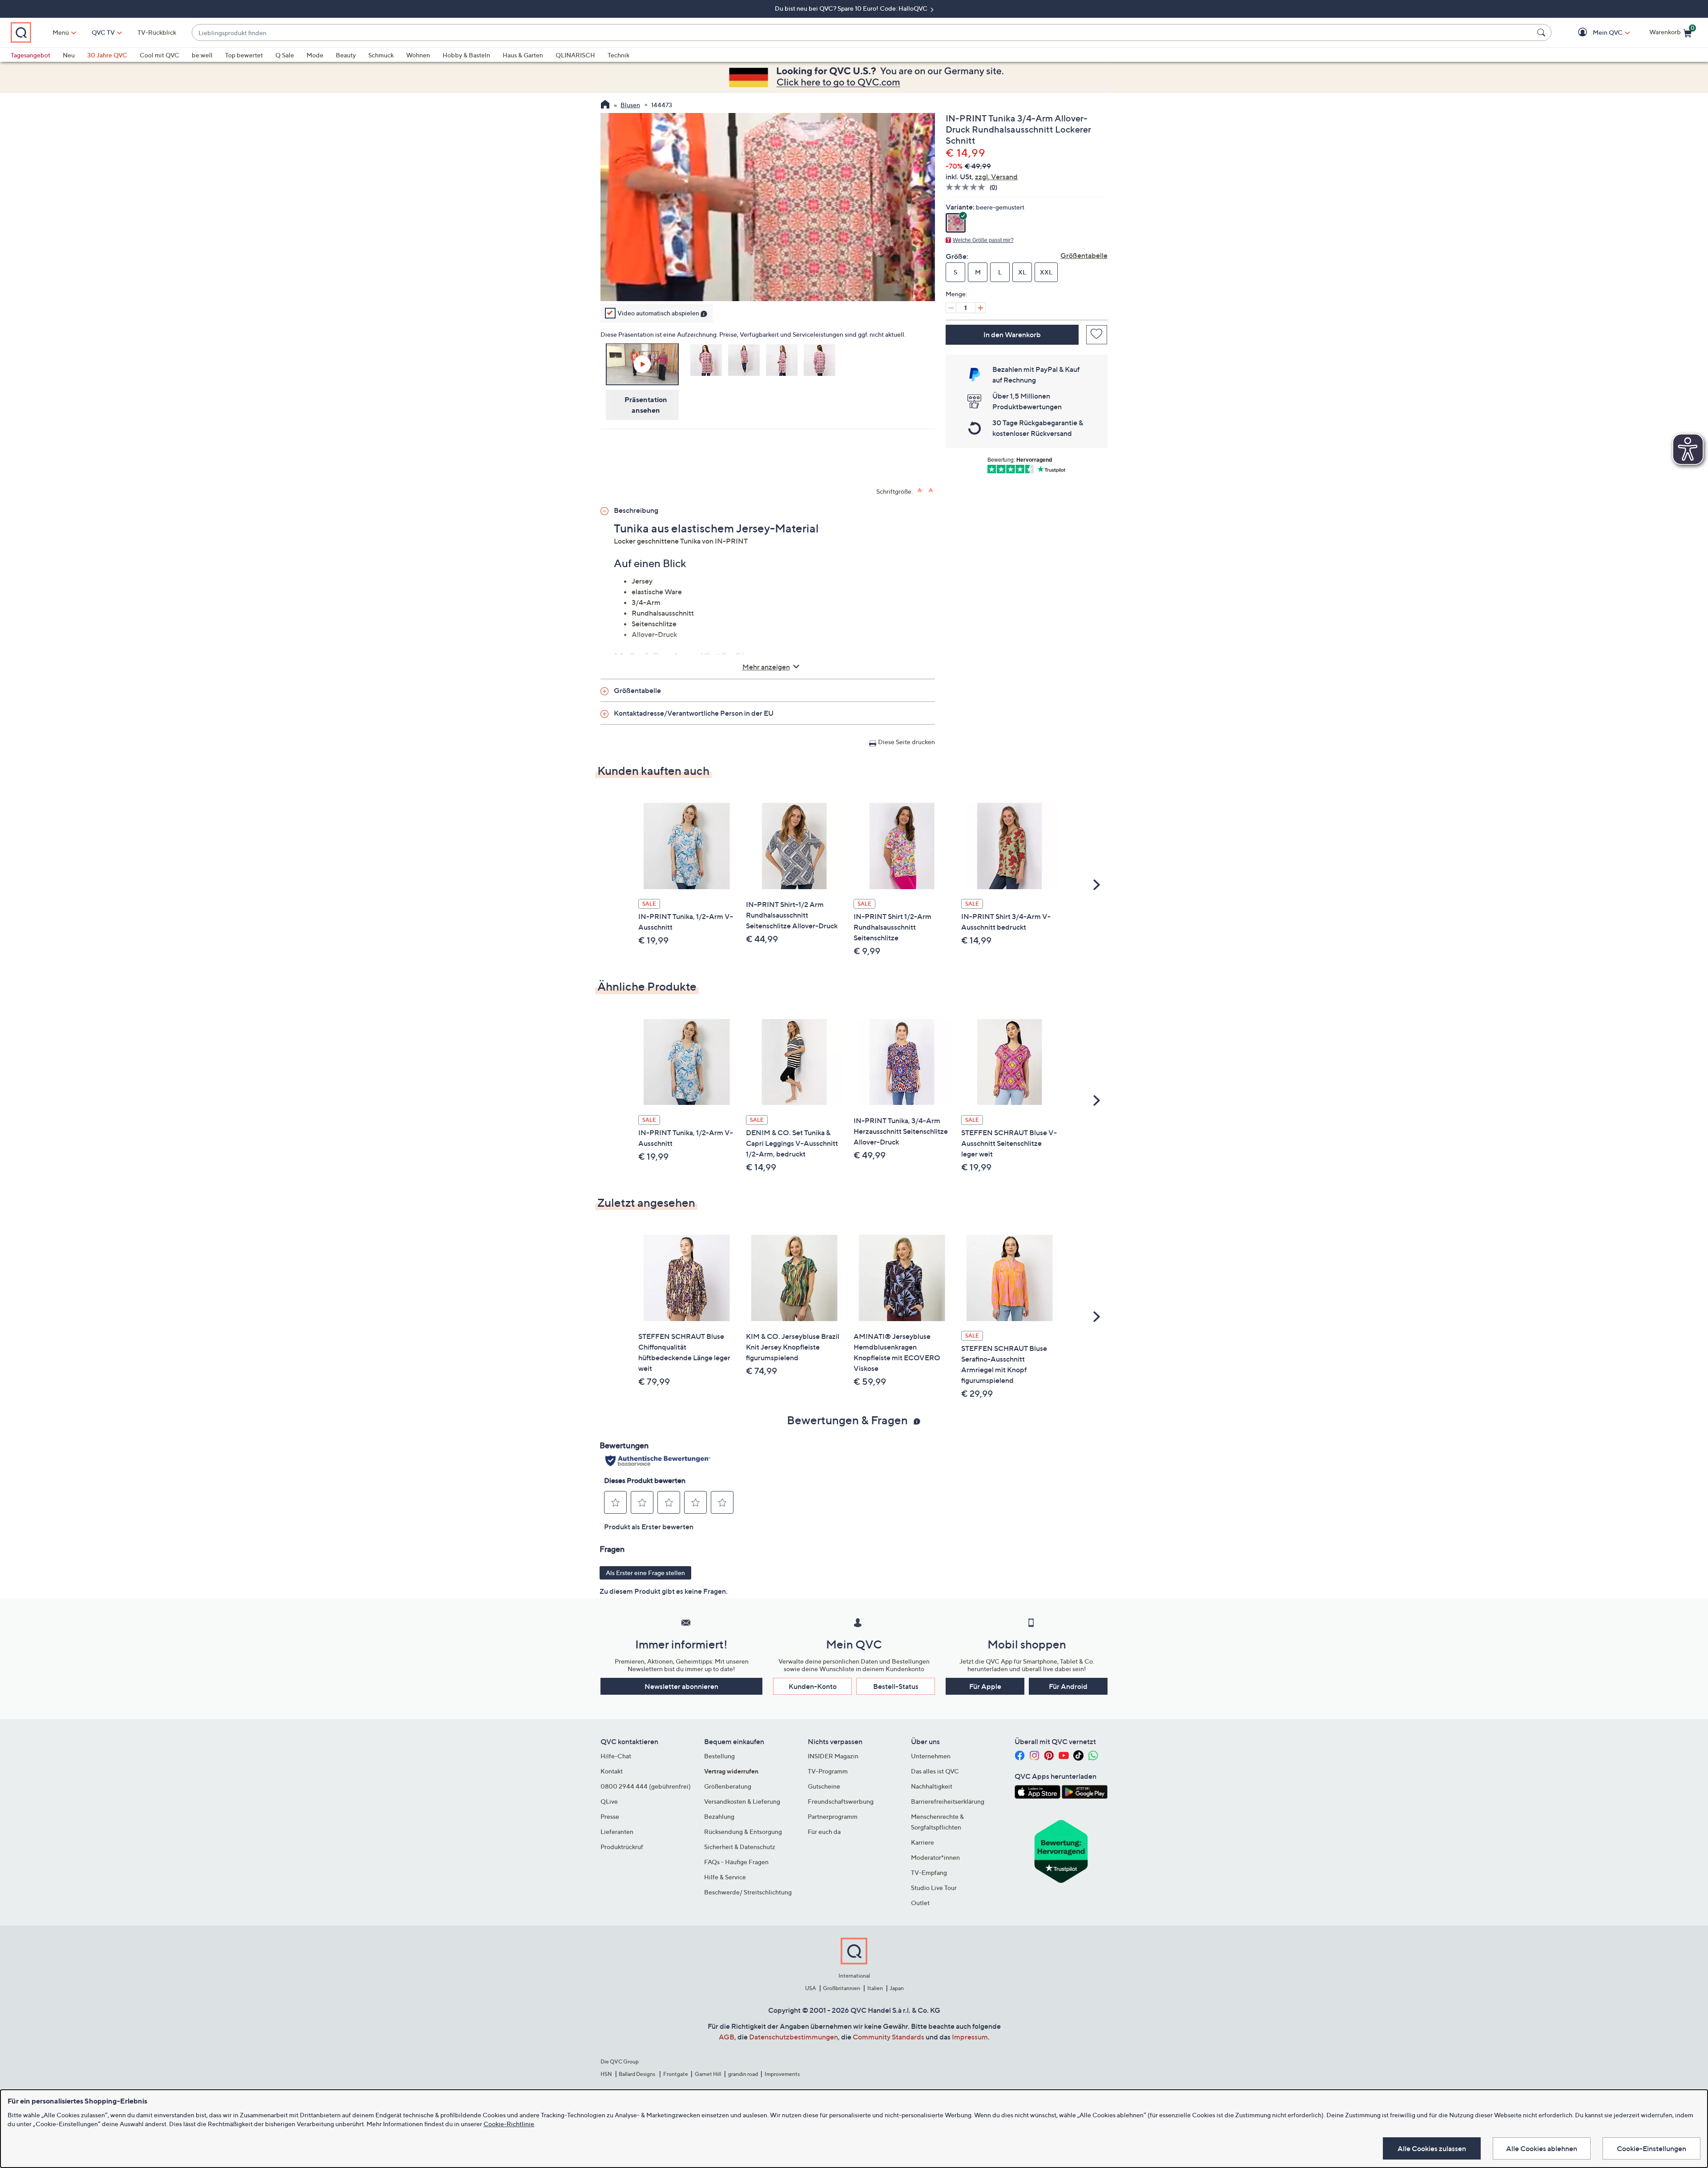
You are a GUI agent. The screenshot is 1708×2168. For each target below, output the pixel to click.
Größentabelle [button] (637, 690)
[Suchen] (1543, 32)
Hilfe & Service (725, 1877)
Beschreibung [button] (636, 510)
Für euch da (824, 1832)
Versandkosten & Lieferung (742, 1801)
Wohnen (418, 55)
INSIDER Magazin (833, 1756)
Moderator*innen (935, 1857)
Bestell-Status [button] (896, 1686)
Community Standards (888, 2037)
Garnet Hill (708, 2074)
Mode (315, 55)
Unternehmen (931, 1756)
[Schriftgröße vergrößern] (920, 490)
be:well (202, 55)
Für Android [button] (1068, 1686)
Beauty (346, 55)
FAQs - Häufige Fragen (736, 1862)
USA (811, 1988)
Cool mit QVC (159, 55)
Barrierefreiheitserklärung (948, 1801)
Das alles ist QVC (935, 1771)
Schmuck (381, 55)
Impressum (970, 2037)
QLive (609, 1801)
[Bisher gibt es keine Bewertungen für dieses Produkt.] (968, 187)
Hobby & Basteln (466, 55)
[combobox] (863, 33)
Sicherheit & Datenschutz (740, 1847)
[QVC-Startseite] (605, 105)
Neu (69, 55)
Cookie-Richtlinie (509, 2124)
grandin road (743, 2074)
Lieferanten (617, 1832)
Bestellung (719, 1756)
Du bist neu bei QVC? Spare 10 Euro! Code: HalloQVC (852, 8)
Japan (897, 1988)
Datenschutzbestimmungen (794, 2037)
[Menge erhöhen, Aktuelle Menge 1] (980, 308)
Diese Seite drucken (906, 742)
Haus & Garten (523, 55)
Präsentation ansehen (646, 404)
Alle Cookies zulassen (1432, 2148)
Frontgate (676, 2074)
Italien (875, 1988)
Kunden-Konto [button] (813, 1686)
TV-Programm (828, 1771)
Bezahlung (719, 1816)
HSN (606, 2074)
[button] (1595, 33)
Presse (610, 1816)
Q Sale (285, 55)
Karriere (922, 1842)
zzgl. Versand (996, 177)
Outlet (920, 1903)
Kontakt (612, 1771)
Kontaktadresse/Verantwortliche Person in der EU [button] (694, 713)
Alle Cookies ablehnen (1542, 2148)
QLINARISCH (575, 55)
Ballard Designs (637, 2074)
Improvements (782, 2074)
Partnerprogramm (833, 1816)
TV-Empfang (929, 1872)
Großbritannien (842, 1988)
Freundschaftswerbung (841, 1801)
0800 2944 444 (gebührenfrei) (646, 1786)
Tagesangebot (30, 55)
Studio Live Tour (934, 1888)
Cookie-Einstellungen (1652, 2148)
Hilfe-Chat (616, 1756)
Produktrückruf (622, 1847)
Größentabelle (1084, 255)
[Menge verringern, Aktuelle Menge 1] (951, 308)
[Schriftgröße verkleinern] (932, 490)
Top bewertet (244, 55)
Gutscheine (824, 1786)
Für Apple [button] (985, 1686)
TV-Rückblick (157, 32)
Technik (618, 55)
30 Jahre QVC (107, 55)
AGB (727, 2037)
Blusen (630, 105)
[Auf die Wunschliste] (1097, 335)
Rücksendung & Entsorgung (743, 1832)
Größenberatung (728, 1786)
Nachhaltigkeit (932, 1786)
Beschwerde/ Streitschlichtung (748, 1892)
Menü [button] (61, 32)
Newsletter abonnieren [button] (681, 1686)
